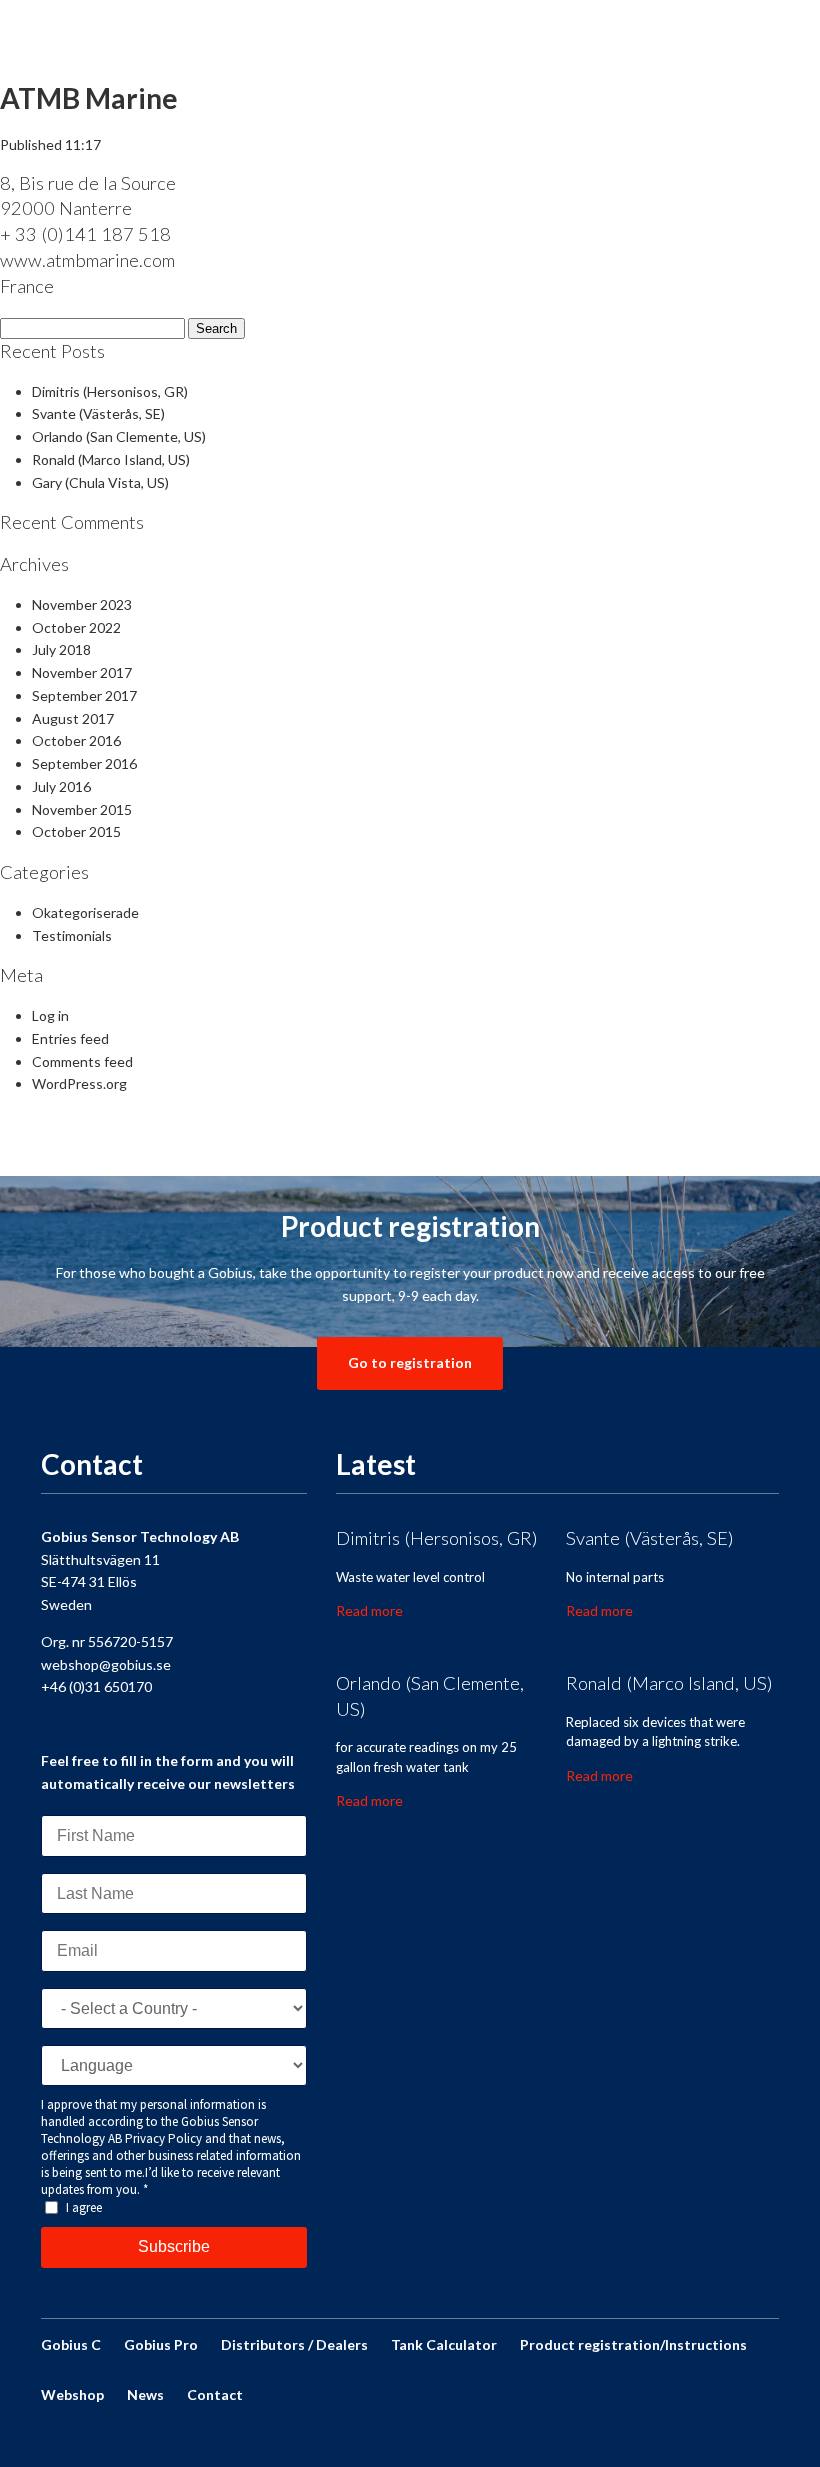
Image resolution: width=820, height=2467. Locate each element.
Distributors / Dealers (294, 2344)
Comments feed (82, 1061)
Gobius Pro (161, 2344)
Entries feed (70, 1038)
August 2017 (73, 718)
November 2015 (82, 809)
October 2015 (76, 831)
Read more (369, 1610)
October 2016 (76, 740)
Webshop (72, 2394)
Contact (215, 2394)
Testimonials (72, 935)
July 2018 (61, 649)
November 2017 (82, 672)
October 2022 (76, 627)
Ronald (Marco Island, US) (111, 459)
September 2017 (84, 695)
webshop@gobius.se (106, 1664)
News (145, 2394)
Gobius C (71, 2344)
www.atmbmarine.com (87, 260)
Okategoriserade (85, 912)
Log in (50, 1015)
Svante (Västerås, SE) (98, 413)
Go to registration (410, 1362)
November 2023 (82, 604)
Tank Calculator (444, 2344)
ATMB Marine (89, 98)
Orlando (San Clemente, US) (119, 436)
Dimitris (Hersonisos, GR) (110, 391)
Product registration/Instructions (633, 2344)
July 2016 (61, 786)
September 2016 (84, 763)
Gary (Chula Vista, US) (100, 482)
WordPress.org (79, 1083)
